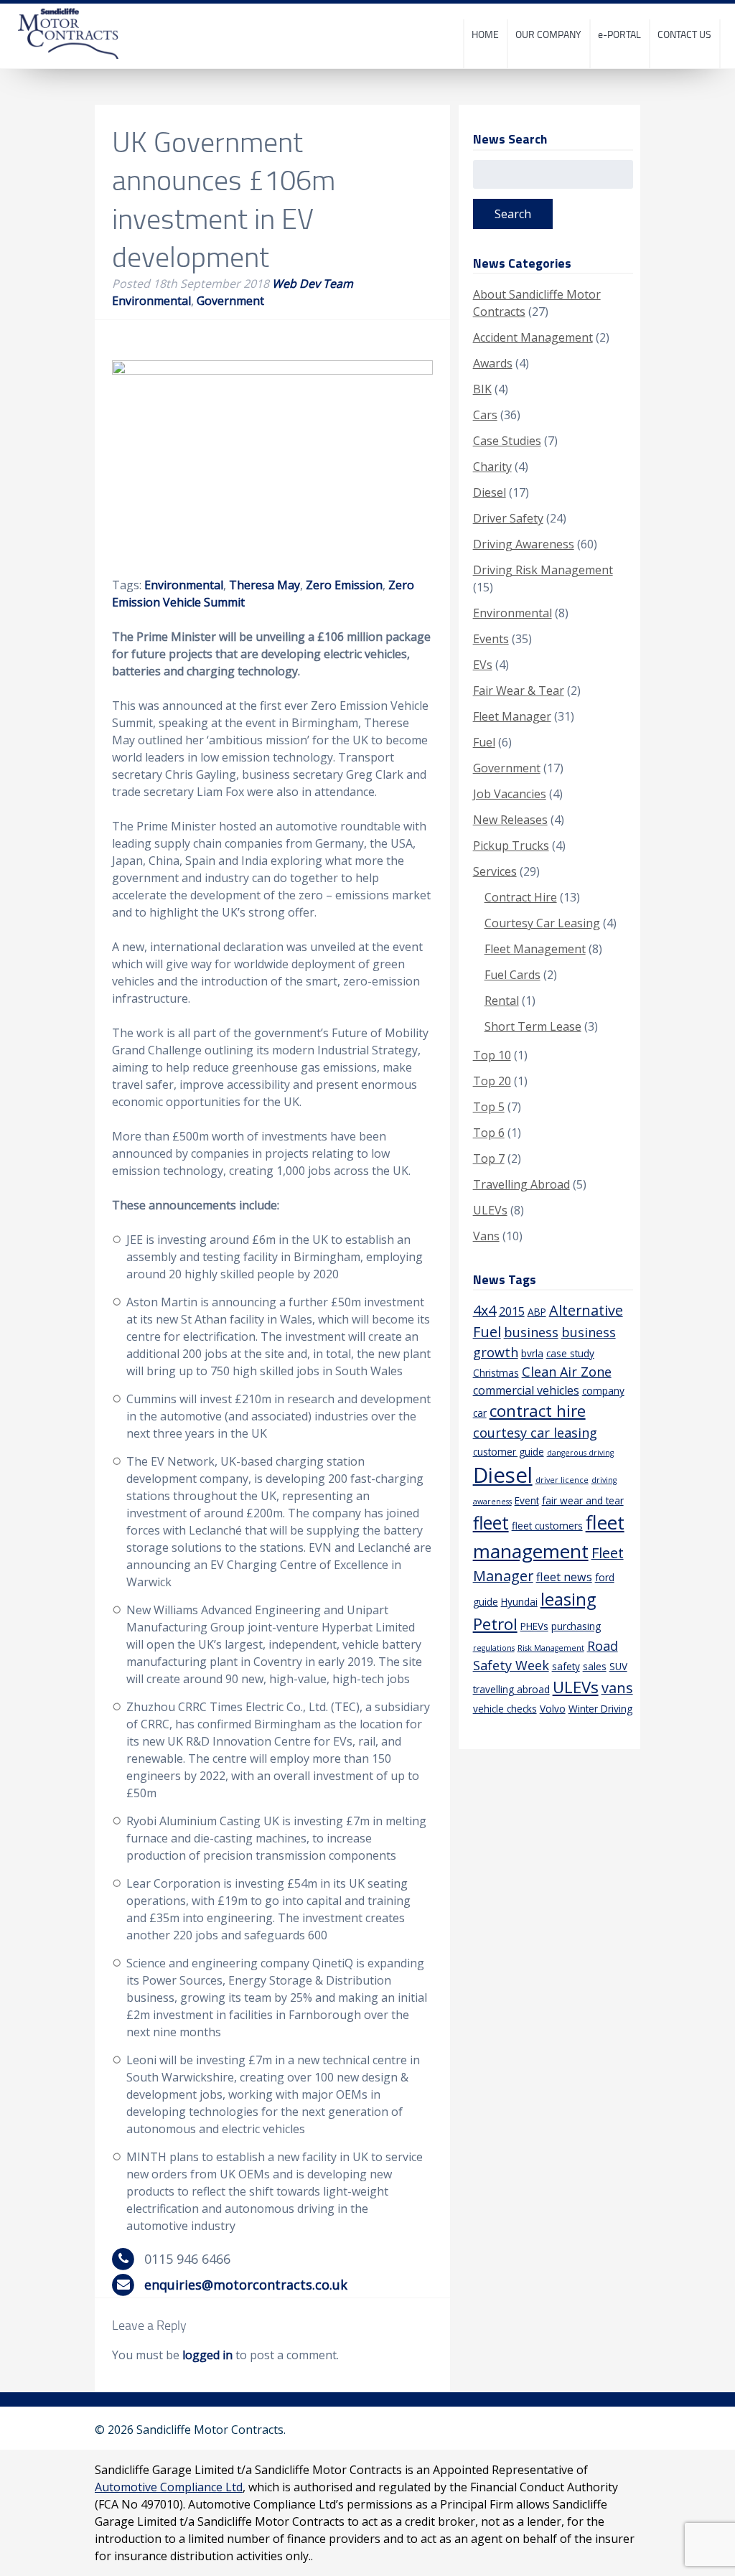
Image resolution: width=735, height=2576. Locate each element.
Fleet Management (535, 949)
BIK (482, 389)
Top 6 (489, 1133)
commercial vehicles (526, 1390)
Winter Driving (600, 1709)
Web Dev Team (313, 284)
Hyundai (519, 1602)
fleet (491, 1523)
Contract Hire (521, 897)
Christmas (496, 1373)
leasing (568, 1599)
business (531, 1332)
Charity (492, 467)
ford (605, 1577)
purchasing (576, 1626)
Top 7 (489, 1158)
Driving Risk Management (543, 570)
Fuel (484, 742)
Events (491, 639)
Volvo (553, 1709)
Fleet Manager (512, 716)
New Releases (510, 820)
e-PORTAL (619, 34)
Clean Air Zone (567, 1372)
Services (495, 871)
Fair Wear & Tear (519, 690)
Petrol (495, 1624)
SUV (618, 1666)
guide (486, 1602)
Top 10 (492, 1055)
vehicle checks (505, 1709)
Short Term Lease (533, 1026)
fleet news (564, 1577)
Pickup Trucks (511, 846)
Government (230, 301)
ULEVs (490, 1210)
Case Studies (507, 441)
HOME (485, 34)
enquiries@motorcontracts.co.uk (246, 2285)
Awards (493, 363)
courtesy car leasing (535, 1433)
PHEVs (534, 1626)
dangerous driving (580, 1453)
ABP (537, 1312)
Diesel (490, 492)
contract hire (538, 1411)
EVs (483, 665)
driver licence (562, 1480)
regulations (494, 1648)
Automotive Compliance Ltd (169, 2487)
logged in (207, 2355)
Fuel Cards (512, 975)
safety (566, 1666)
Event (527, 1500)
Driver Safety (508, 518)
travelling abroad (511, 1689)
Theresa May (264, 585)
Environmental (151, 301)
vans (617, 1688)
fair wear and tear (583, 1500)
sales (595, 1666)
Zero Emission (344, 585)
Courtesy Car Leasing (542, 923)
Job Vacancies (510, 794)
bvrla (532, 1353)
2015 (512, 1311)
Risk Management (551, 1648)
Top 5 (489, 1107)
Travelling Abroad (521, 1184)
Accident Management (533, 337)
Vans (486, 1236)
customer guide (509, 1452)
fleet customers (547, 1526)
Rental (502, 1001)
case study (570, 1353)
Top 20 (492, 1081)
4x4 (484, 1310)
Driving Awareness (524, 544)
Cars (485, 415)
